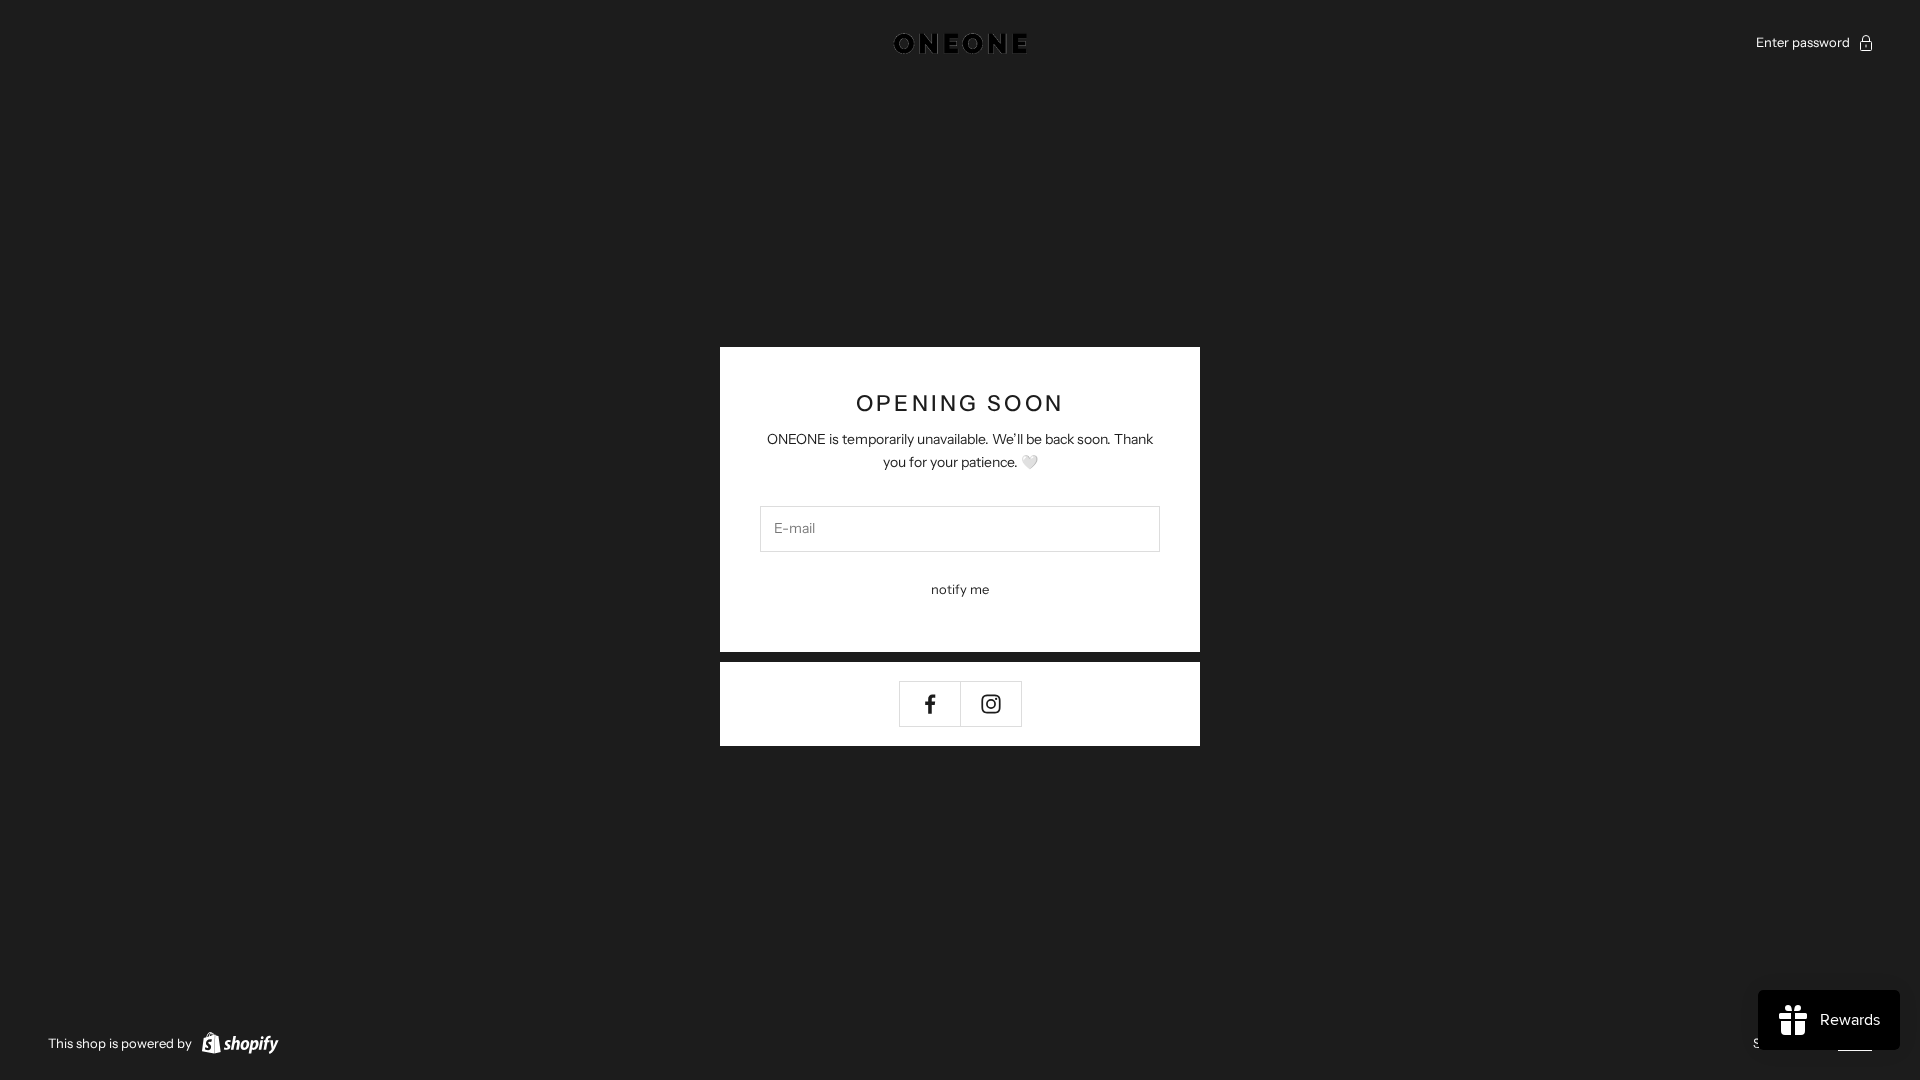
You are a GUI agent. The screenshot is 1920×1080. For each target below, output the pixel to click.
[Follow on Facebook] (930, 704)
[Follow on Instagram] (991, 704)
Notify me (960, 589)
